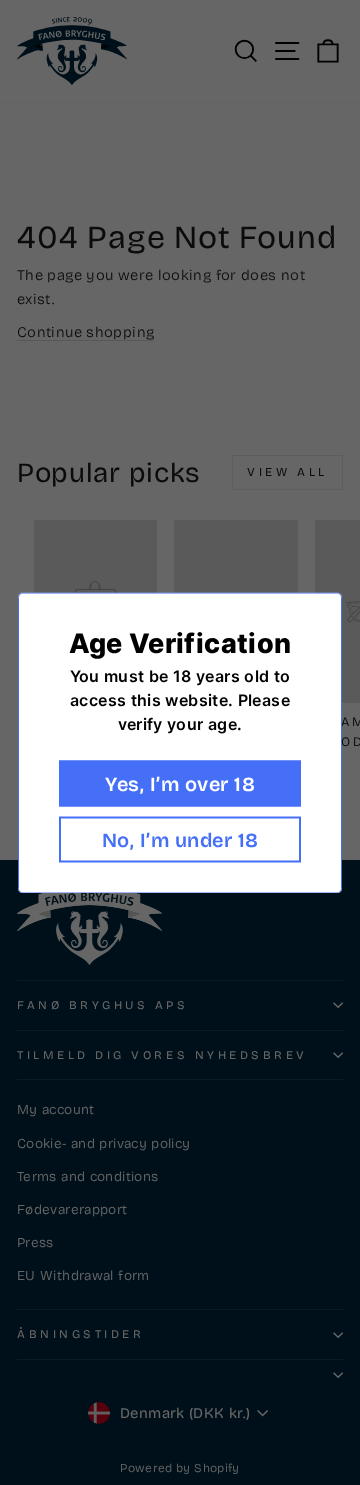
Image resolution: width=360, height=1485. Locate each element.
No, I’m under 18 (180, 839)
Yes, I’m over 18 (180, 783)
